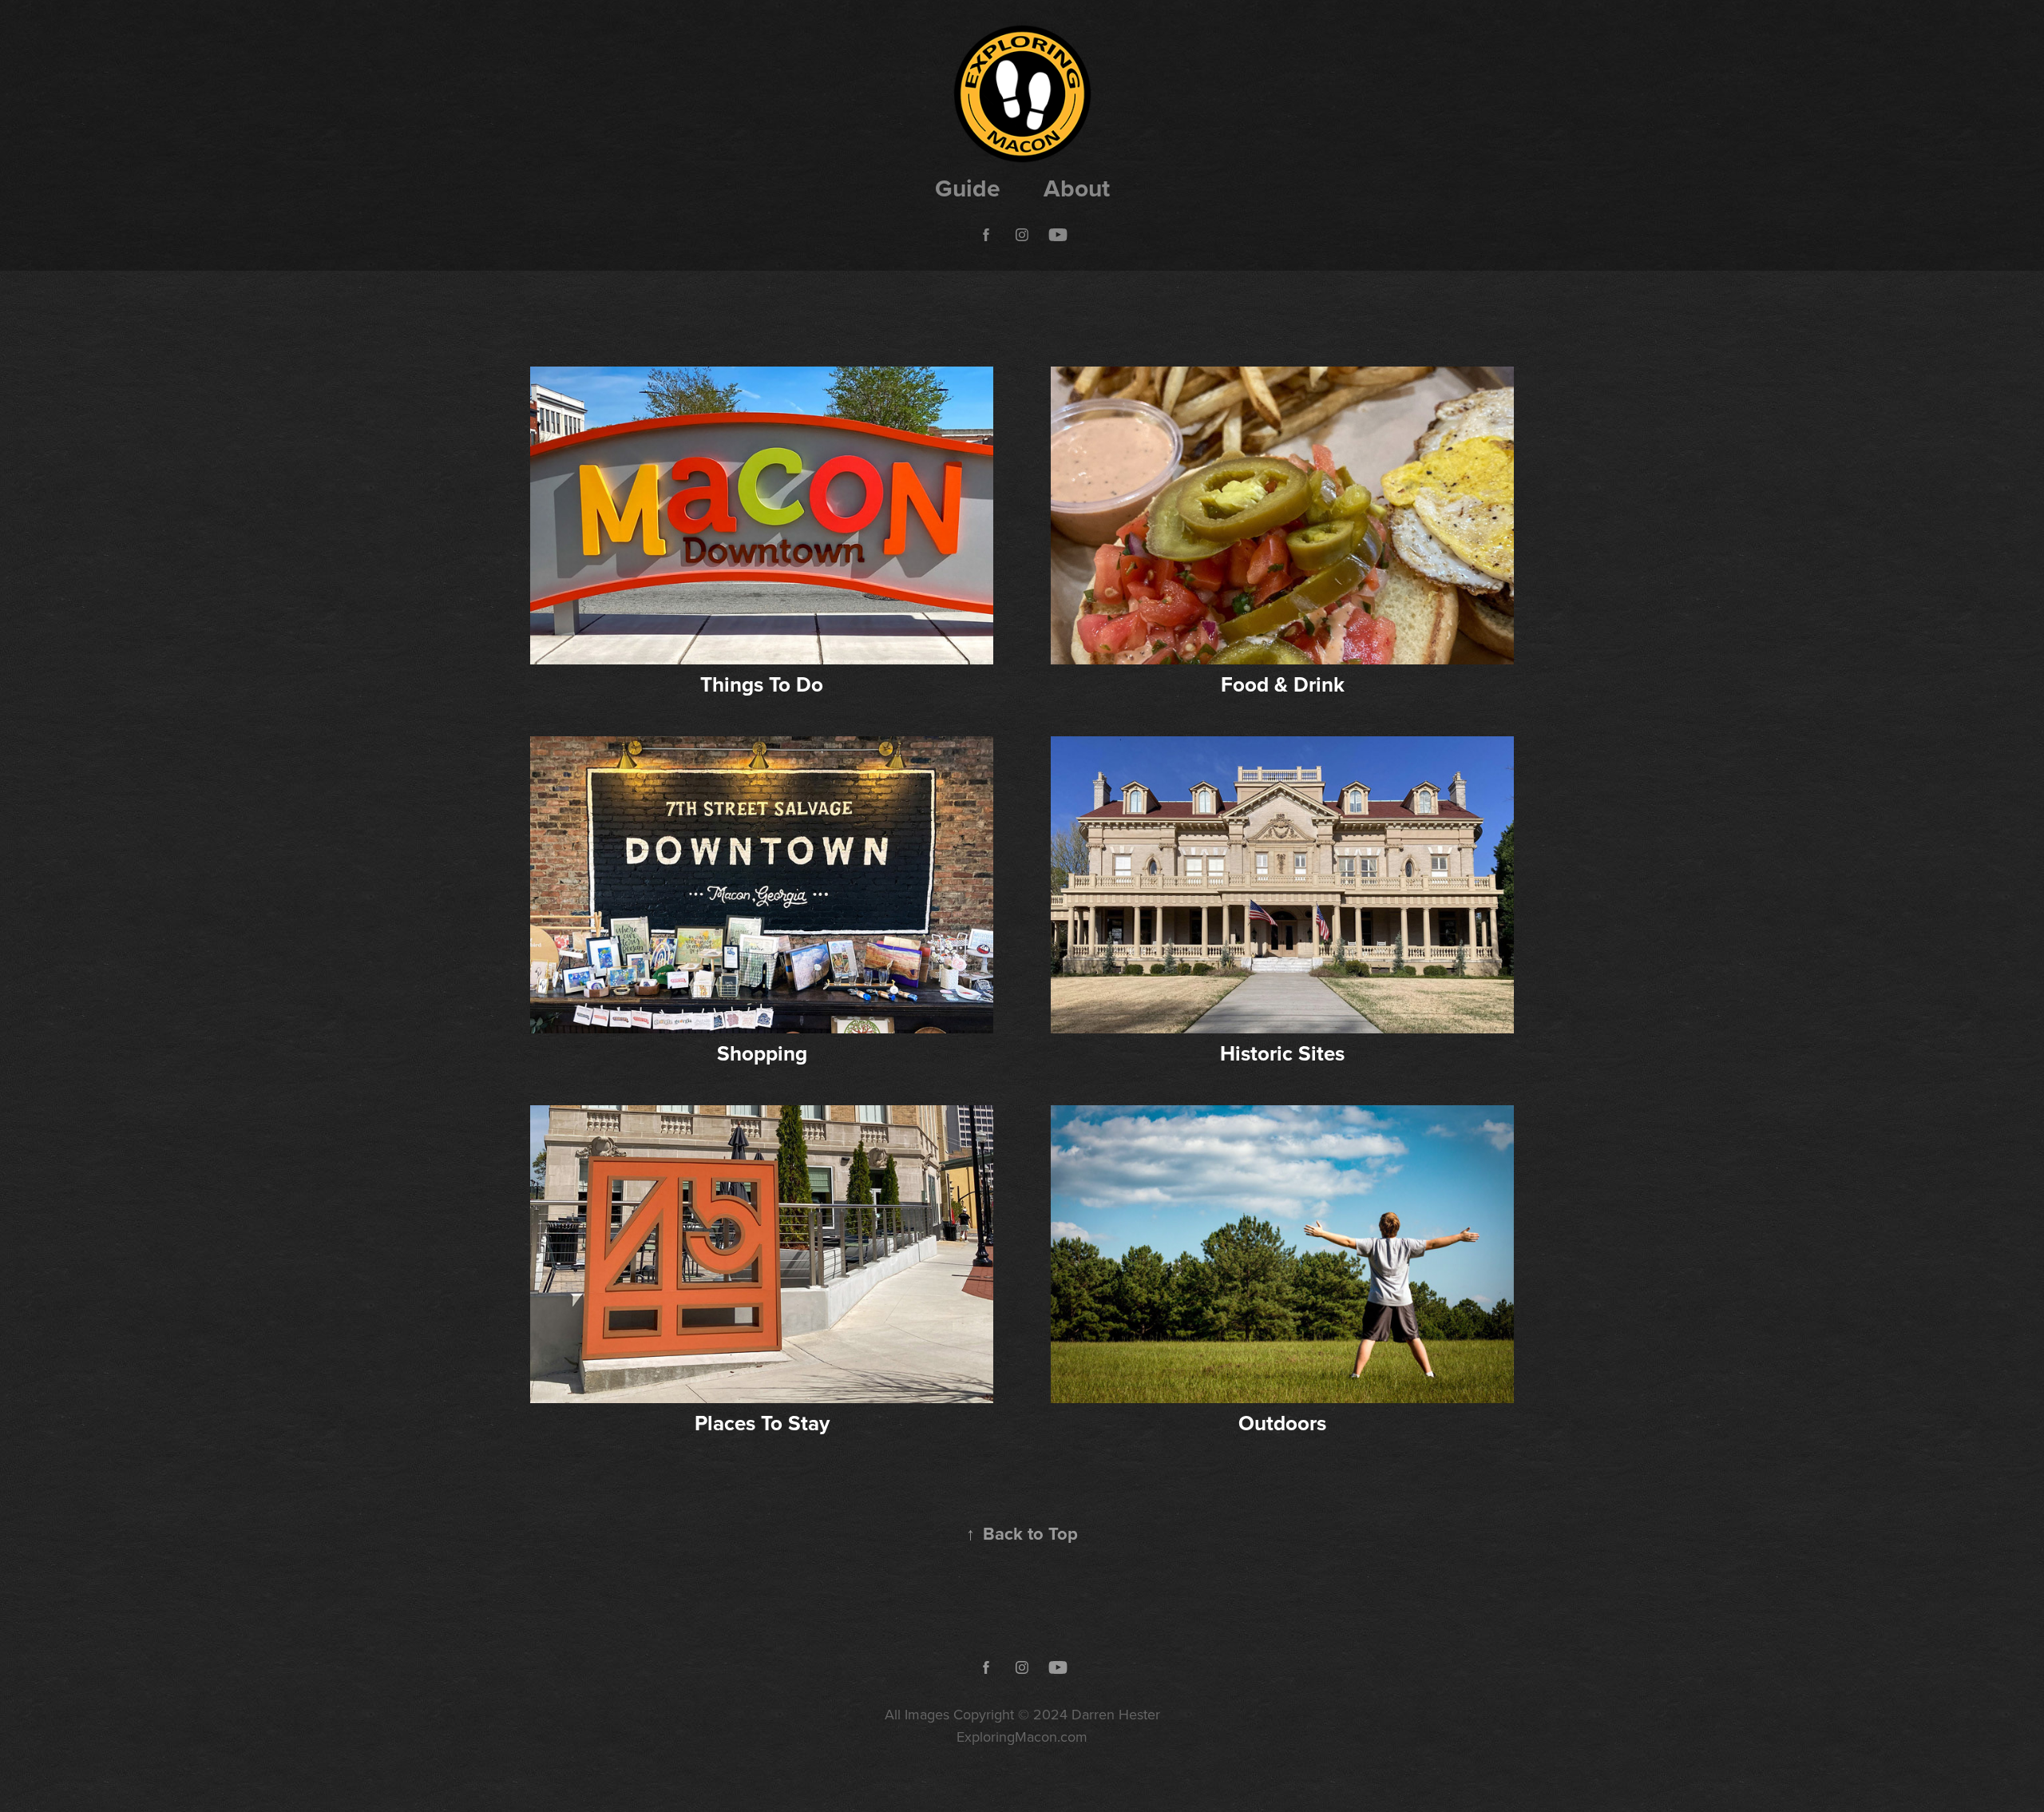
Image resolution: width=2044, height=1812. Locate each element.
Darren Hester (1116, 1714)
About (1077, 188)
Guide (968, 188)
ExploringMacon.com (1022, 1737)
